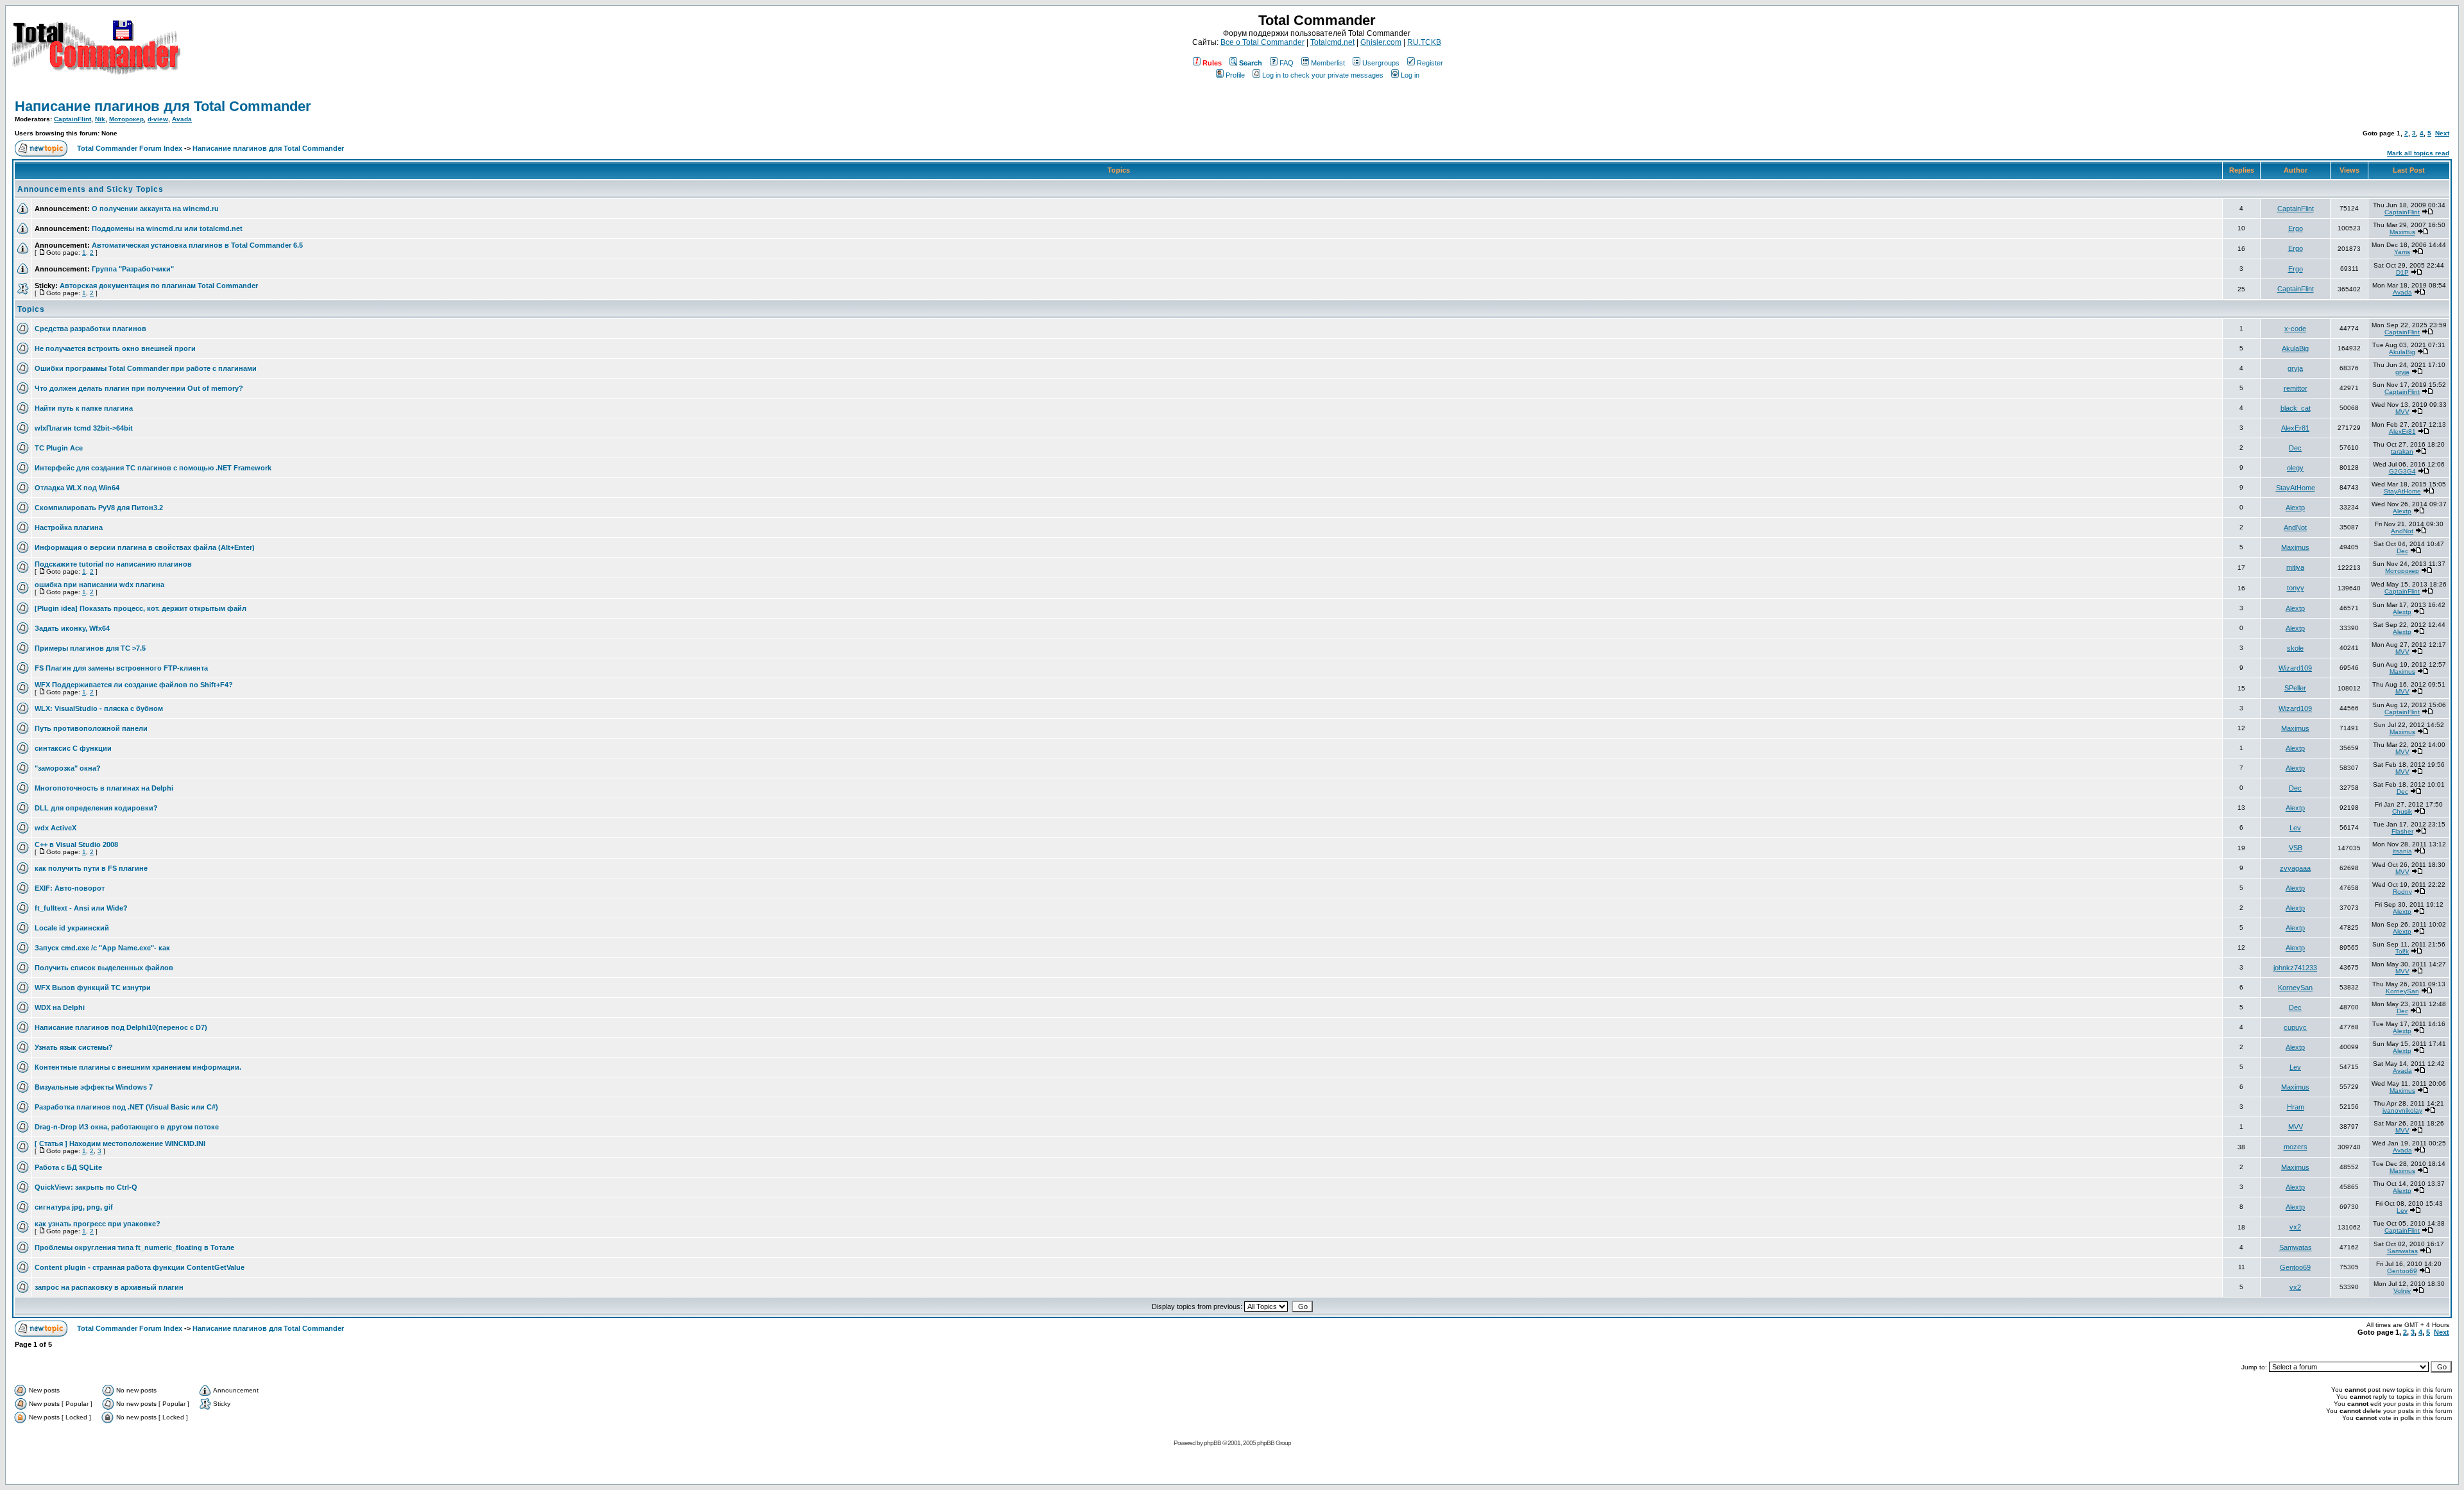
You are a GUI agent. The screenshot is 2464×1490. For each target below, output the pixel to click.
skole (2295, 648)
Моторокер (126, 119)
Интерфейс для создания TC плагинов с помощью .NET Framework (153, 468)
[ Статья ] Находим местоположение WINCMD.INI (120, 1143)
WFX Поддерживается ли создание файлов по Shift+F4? (134, 685)
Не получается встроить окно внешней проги (115, 348)
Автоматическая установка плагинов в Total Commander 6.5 (197, 245)
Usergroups (1381, 63)
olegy (2295, 468)
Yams (2402, 252)
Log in (1410, 75)
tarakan (2402, 451)
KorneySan (2295, 988)
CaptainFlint (73, 119)
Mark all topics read (2418, 153)
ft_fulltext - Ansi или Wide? (81, 908)
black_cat (2296, 408)
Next (2442, 133)
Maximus (2402, 232)
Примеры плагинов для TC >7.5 (90, 648)
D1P (2402, 272)
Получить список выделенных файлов (104, 968)
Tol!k (2402, 951)
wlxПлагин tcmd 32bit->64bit (84, 428)
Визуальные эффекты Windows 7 (94, 1087)
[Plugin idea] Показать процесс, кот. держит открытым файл (141, 608)
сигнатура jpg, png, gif (74, 1207)
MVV (2402, 412)
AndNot (2295, 527)
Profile (1235, 75)
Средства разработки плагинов (90, 329)
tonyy (2296, 588)
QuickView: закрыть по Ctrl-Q (86, 1187)
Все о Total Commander (1262, 42)
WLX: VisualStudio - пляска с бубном (99, 708)
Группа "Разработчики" (133, 269)
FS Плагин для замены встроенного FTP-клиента (121, 668)
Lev (2295, 828)
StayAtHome (2296, 488)
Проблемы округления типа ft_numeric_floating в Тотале (134, 1247)
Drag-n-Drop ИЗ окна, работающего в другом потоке (127, 1127)
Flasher (2402, 831)
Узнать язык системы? (74, 1047)
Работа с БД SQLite (68, 1167)
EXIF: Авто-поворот (70, 888)
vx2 (2295, 1227)
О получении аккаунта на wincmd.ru (155, 209)
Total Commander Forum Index (130, 148)
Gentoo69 (2295, 1267)
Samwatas (2296, 1247)
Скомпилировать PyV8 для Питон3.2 (99, 508)
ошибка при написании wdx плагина (99, 585)
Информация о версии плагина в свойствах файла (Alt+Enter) (145, 547)
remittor (2296, 388)
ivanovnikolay (2402, 1110)
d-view (158, 119)
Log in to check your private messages (1323, 75)
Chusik (2402, 811)
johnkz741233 (2295, 968)
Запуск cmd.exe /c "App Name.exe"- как (102, 948)
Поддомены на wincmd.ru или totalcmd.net (167, 228)
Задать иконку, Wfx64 (72, 628)
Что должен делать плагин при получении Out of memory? (139, 388)
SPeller (2295, 688)
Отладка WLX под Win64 (77, 488)
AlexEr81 (2295, 428)
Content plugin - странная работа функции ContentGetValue (140, 1267)
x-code (2295, 329)
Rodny (2402, 892)
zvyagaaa (2295, 868)
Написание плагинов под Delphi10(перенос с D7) (121, 1027)
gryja (2295, 368)
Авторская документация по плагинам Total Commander (159, 286)
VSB (2296, 848)
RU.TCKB (1424, 42)
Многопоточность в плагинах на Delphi (104, 788)
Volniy (2402, 1291)
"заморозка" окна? (68, 768)
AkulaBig (2295, 348)
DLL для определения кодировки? (96, 808)
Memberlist (1328, 63)
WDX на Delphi (60, 1007)
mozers (2296, 1147)
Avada (182, 119)
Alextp (2295, 508)
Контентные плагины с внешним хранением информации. (138, 1067)
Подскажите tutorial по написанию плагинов (113, 564)
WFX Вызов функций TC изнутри (93, 988)
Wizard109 (2295, 668)
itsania (2402, 851)
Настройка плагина (69, 527)
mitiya (2295, 567)
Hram (2296, 1107)
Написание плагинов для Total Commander (163, 106)
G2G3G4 (2402, 471)
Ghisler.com (1381, 42)
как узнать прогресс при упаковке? (98, 1224)
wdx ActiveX (56, 828)
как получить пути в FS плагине (91, 868)
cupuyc (2295, 1027)
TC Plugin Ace (59, 448)
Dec (2295, 448)
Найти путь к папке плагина (84, 408)
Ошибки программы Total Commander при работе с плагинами (146, 368)
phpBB (1212, 1443)
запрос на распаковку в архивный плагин (109, 1287)
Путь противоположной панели (91, 728)
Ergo (2296, 228)
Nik (100, 119)
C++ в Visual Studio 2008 (76, 844)
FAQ (1287, 63)
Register (1430, 63)
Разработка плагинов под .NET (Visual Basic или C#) (126, 1107)
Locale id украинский (72, 928)
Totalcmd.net (1332, 42)
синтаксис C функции (73, 748)
